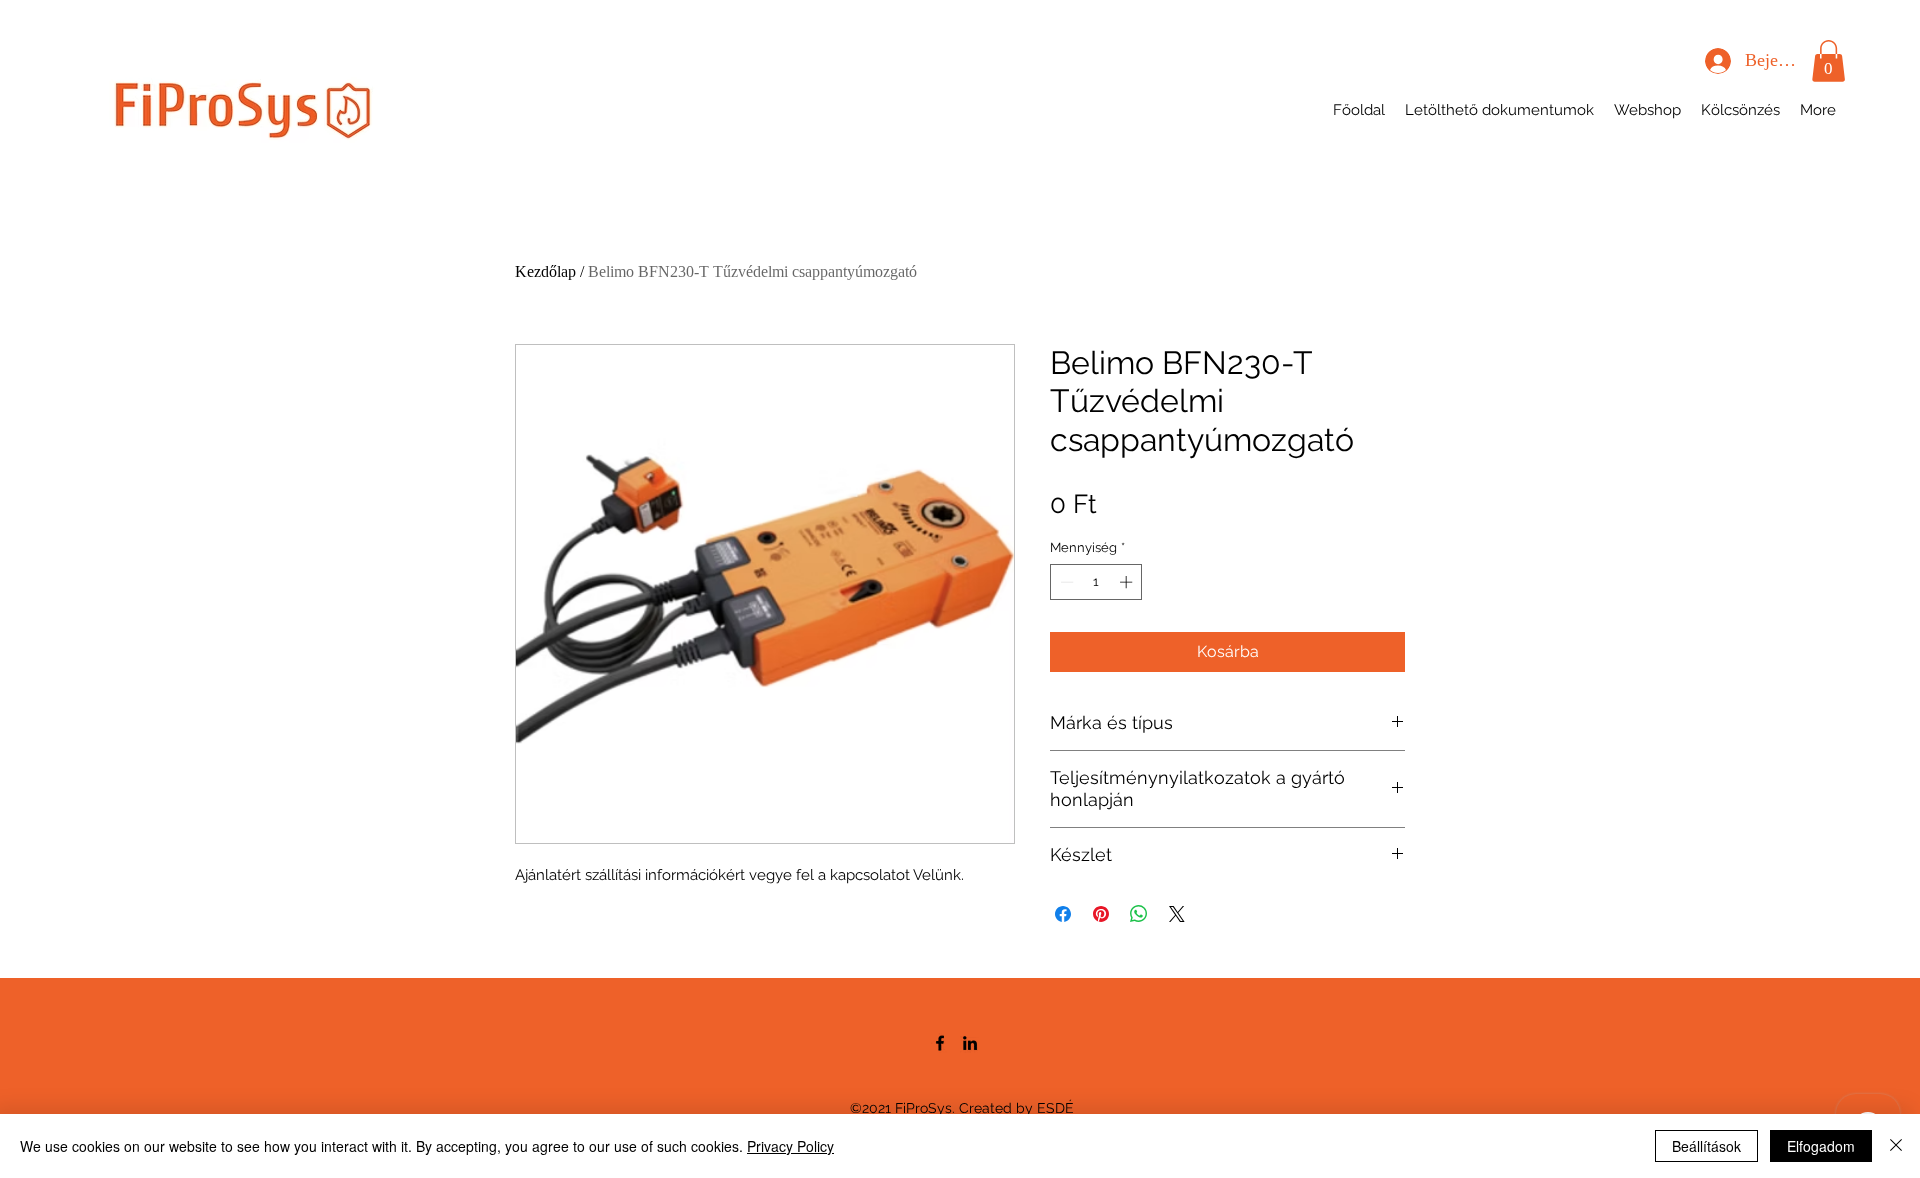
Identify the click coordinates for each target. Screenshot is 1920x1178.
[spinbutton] (1096, 582)
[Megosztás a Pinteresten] (1101, 914)
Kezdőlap (545, 271)
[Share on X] (1177, 914)
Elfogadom (1821, 1146)
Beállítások (1706, 1146)
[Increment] (1128, 582)
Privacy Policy (790, 1146)
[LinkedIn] (970, 1043)
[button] (1828, 61)
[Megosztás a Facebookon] (1063, 914)
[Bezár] (1896, 1146)
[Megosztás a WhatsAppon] (1139, 914)
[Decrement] (1065, 582)
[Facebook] (940, 1043)
